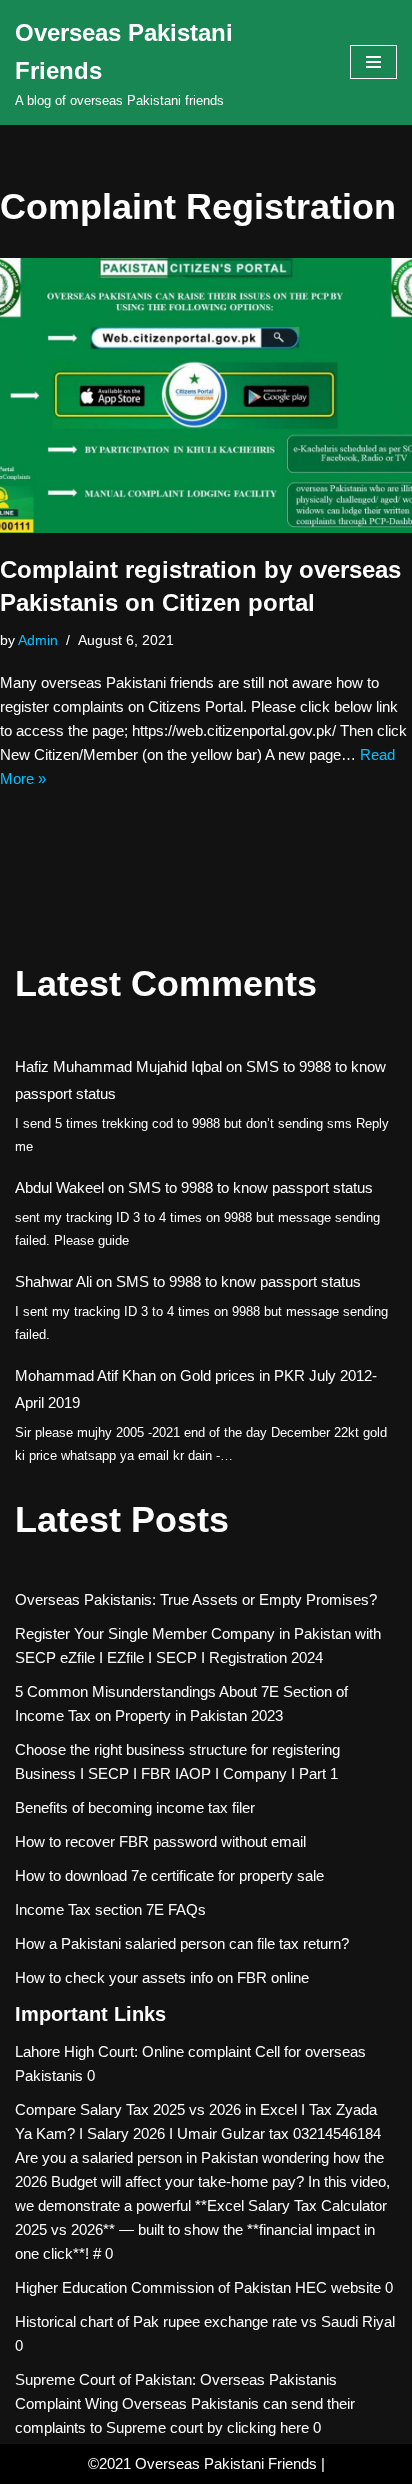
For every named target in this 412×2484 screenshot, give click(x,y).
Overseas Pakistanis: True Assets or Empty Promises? (196, 1599)
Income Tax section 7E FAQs (110, 1909)
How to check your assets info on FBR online (162, 1977)
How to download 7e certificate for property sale (169, 1875)
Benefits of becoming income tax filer (135, 1807)
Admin (38, 640)
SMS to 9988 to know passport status (250, 1187)
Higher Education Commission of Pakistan (153, 2287)
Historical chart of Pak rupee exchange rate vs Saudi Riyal (205, 2321)
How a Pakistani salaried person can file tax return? (182, 1943)
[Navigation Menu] (373, 62)
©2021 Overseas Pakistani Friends (202, 2463)
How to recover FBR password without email (160, 1841)
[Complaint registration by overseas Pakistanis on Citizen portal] (206, 395)
